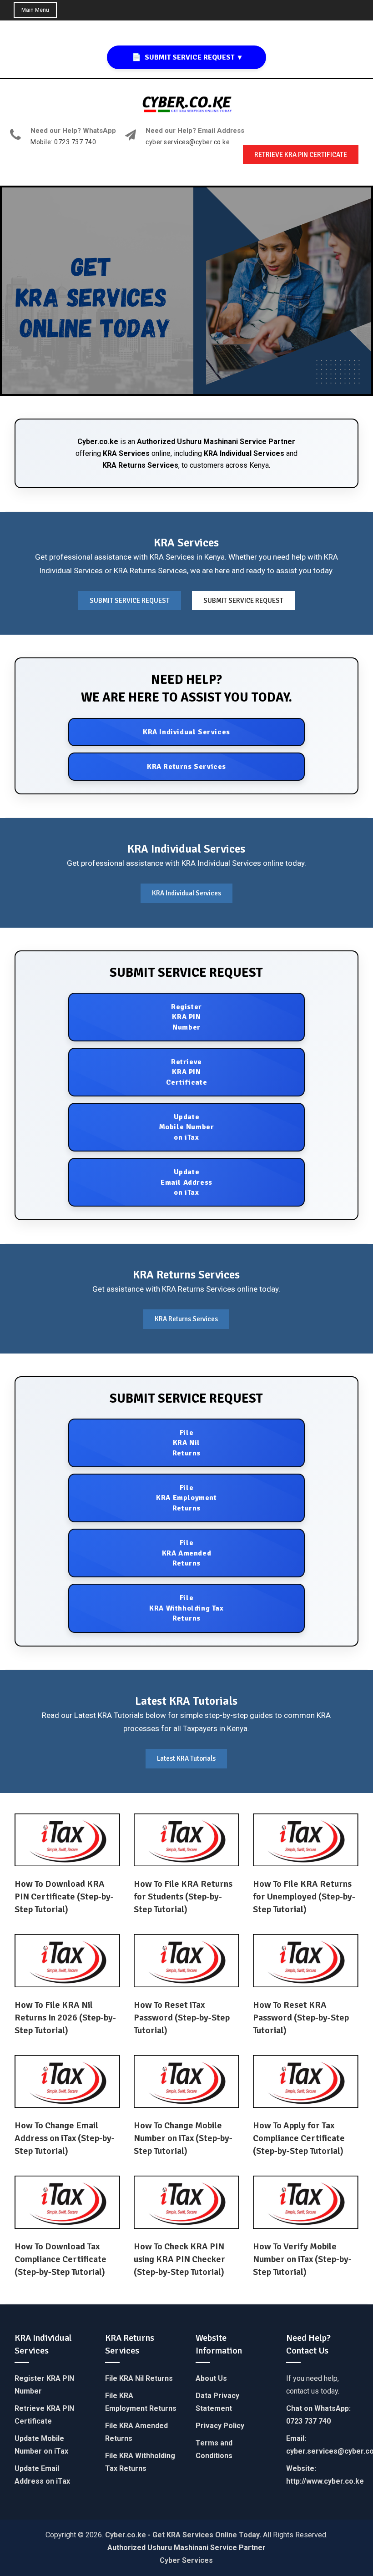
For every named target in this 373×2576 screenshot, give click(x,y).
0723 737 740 (308, 2421)
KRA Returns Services (140, 465)
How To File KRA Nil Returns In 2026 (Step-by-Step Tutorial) (65, 2018)
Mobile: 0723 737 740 (63, 142)
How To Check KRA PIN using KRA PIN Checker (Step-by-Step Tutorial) (179, 2259)
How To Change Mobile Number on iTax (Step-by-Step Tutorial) (183, 2138)
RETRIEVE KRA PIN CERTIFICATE (301, 155)
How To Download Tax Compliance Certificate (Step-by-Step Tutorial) (60, 2259)
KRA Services (126, 453)
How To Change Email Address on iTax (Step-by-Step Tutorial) (65, 2138)
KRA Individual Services (244, 453)
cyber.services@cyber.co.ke (188, 142)
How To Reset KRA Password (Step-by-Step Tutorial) (301, 2018)
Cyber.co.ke (98, 442)
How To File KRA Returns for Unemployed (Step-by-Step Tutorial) (304, 1897)
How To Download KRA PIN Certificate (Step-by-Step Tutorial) (64, 1897)
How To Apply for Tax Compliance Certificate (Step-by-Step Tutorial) (299, 2138)
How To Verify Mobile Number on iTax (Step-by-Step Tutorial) (302, 2259)
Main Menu (35, 10)
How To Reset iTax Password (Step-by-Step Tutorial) (182, 2018)
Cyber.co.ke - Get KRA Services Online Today (182, 2535)
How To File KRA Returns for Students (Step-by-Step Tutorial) (183, 1897)
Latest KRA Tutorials (186, 1758)
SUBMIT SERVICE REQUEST (130, 601)
